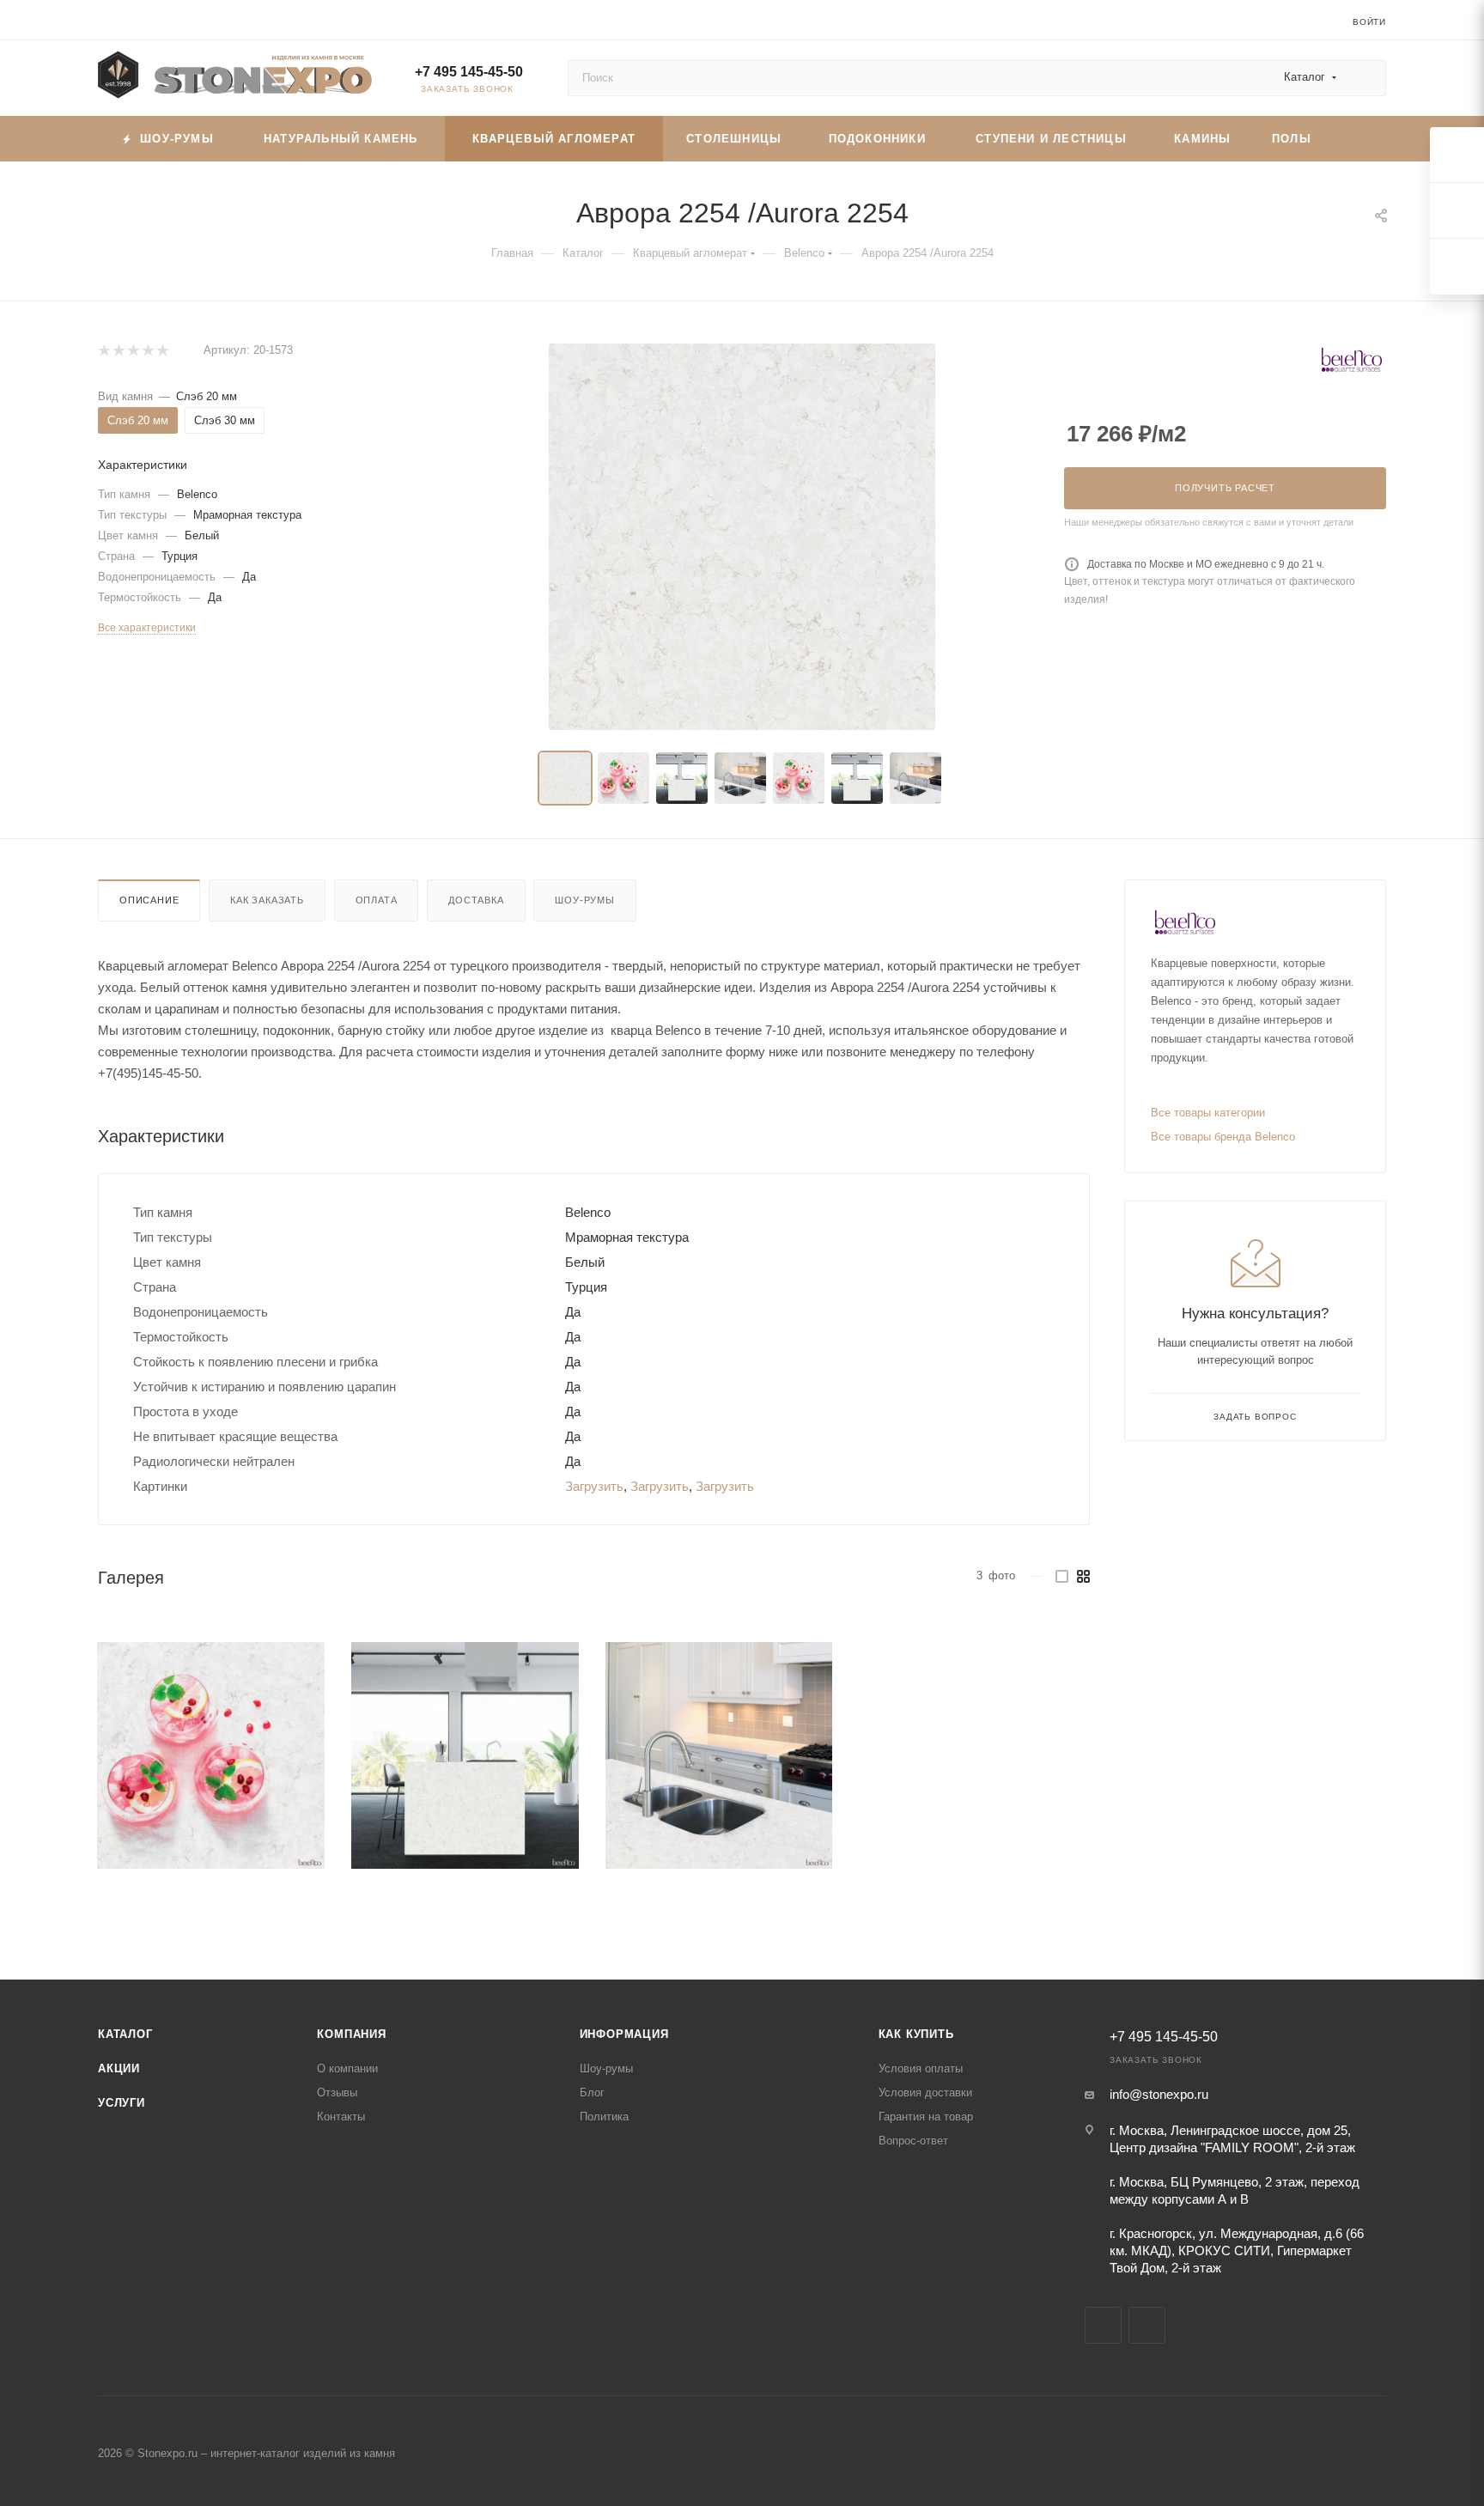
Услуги (122, 2103)
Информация (624, 2034)
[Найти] (1365, 78)
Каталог (125, 2034)
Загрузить (594, 1486)
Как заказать (267, 900)
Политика (604, 2117)
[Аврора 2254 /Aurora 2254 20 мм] (742, 537)
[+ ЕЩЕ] (1359, 139)
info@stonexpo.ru (1159, 2094)
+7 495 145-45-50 (469, 72)
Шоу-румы (584, 900)
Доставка (476, 900)
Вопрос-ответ (913, 2141)
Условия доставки (925, 2092)
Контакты (341, 2117)
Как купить (916, 2034)
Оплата (377, 900)
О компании (347, 2068)
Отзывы (337, 2092)
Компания (351, 2034)
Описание (149, 900)
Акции (119, 2068)
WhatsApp (1147, 2325)
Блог (592, 2092)
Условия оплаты (921, 2068)
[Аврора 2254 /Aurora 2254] (211, 1756)
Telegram (1103, 2325)
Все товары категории (1208, 1113)
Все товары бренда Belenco (1223, 1137)
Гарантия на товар (926, 2117)
